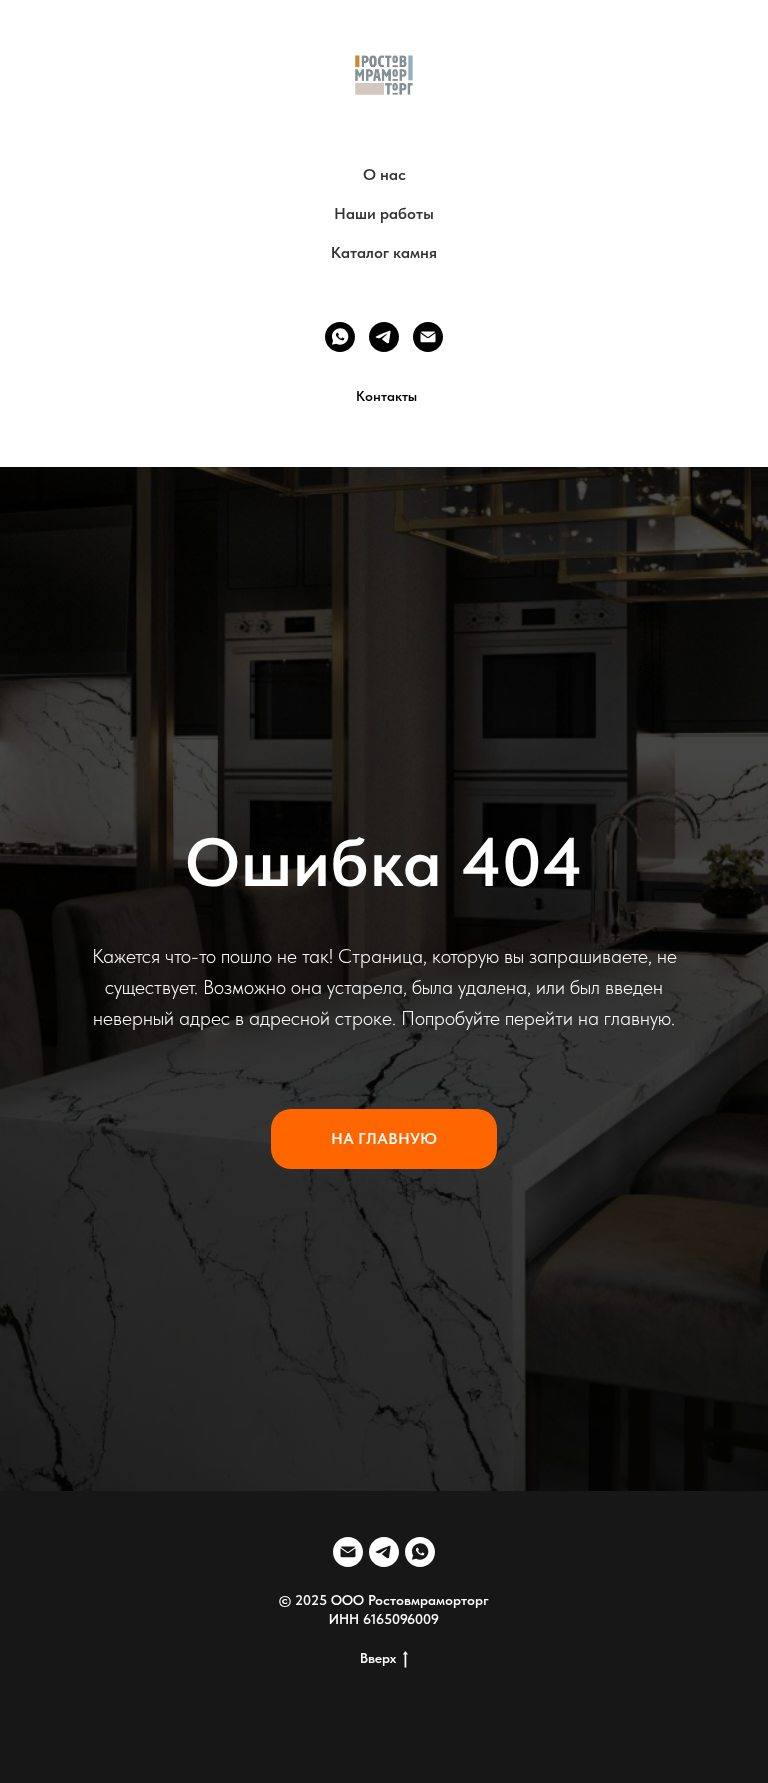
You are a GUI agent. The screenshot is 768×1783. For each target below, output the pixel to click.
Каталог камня (384, 252)
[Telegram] (384, 337)
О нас (384, 174)
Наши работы (384, 213)
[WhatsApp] (340, 337)
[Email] (428, 337)
